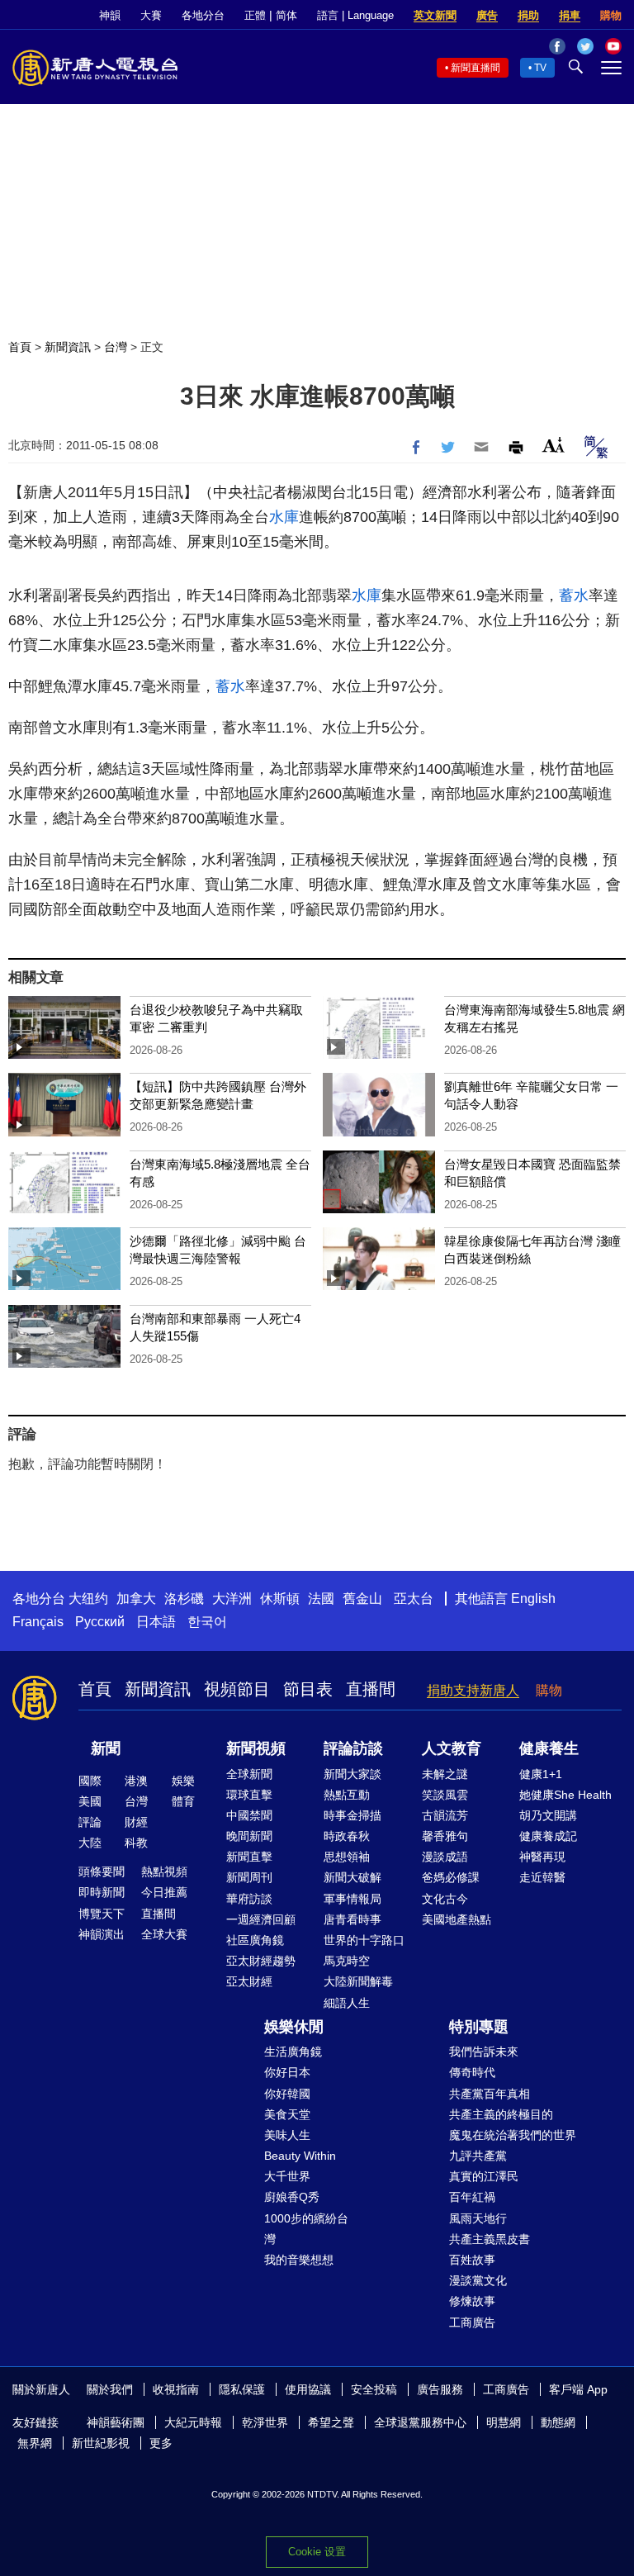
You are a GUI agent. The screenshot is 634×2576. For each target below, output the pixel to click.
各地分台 (203, 15)
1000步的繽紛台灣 (306, 2229)
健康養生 (549, 1748)
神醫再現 (542, 1857)
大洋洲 (232, 1599)
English (533, 1599)
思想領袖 (347, 1857)
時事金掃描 (352, 1815)
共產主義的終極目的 (501, 2114)
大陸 (90, 1843)
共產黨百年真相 (490, 2094)
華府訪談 (249, 1899)
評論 (90, 1822)
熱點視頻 (164, 1872)
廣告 (487, 15)
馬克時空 (347, 1961)
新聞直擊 (249, 1857)
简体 (286, 15)
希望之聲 (331, 2422)
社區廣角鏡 (255, 1940)
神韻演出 (102, 1934)
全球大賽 (164, 1934)
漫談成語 (445, 1857)
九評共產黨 (478, 2156)
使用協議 (308, 2389)
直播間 (371, 1689)
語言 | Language (355, 15)
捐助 (528, 15)
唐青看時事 (352, 1919)
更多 (161, 2443)
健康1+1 (541, 1774)
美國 (90, 1801)
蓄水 (574, 595)
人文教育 (452, 1748)
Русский (100, 1622)
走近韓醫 (542, 1877)
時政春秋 (347, 1836)
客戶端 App (578, 2389)
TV (540, 68)
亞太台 (414, 1599)
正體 (255, 15)
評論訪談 (353, 1748)
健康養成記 (548, 1836)
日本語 (156, 1622)
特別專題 (479, 2027)
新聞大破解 (352, 1877)
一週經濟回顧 (261, 1919)
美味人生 (287, 2135)
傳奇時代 (472, 2072)
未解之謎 (445, 1774)
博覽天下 (102, 1914)
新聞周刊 (249, 1877)
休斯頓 (280, 1599)
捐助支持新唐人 (473, 1690)
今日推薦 (164, 1892)
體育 (183, 1801)
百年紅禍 (472, 2197)
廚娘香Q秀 (292, 2197)
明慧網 (504, 2422)
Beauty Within (300, 2156)
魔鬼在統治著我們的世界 (513, 2135)
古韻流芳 (445, 1815)
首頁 (20, 347)
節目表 (308, 1689)
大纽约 (88, 1599)
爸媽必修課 (451, 1877)
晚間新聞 (249, 1836)
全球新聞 (249, 1774)
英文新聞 (435, 15)
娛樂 (183, 1781)
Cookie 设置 (317, 2552)
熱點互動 (347, 1795)
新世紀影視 (101, 2443)
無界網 (35, 2443)
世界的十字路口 (364, 1940)
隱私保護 (242, 2389)
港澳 (136, 1781)
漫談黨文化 (478, 2280)
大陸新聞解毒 (358, 1981)
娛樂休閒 (294, 2027)
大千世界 (287, 2176)
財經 (136, 1822)
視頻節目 (237, 1689)
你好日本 (287, 2072)
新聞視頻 (256, 1748)
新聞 (106, 1748)
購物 (611, 15)
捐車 (570, 15)
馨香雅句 (445, 1836)
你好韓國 (287, 2094)
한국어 (207, 1622)
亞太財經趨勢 (261, 1961)
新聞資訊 (68, 347)
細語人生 (347, 2003)
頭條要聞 (102, 1872)
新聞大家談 (352, 1774)
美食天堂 (287, 2114)
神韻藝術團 (116, 2422)
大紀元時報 (193, 2422)
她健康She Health (565, 1795)
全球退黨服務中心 (420, 2422)
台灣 (116, 347)
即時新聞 (102, 1892)
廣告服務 (440, 2389)
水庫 (284, 517)
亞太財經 (249, 1981)
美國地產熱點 (457, 1919)
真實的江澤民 (484, 2176)
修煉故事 (472, 2301)
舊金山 (362, 1599)
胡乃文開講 (548, 1815)
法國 (321, 1599)
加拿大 (136, 1599)
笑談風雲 (445, 1795)
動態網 (558, 2422)
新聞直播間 (475, 68)
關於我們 (110, 2389)
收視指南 (176, 2389)
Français (38, 1622)
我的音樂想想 (299, 2260)
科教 (136, 1843)
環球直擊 (249, 1795)
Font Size (554, 445)
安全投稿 (374, 2389)
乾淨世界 (265, 2422)
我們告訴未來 (484, 2052)
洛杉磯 (184, 1599)
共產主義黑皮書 (490, 2239)
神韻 (110, 15)
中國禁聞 (249, 1815)
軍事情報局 (352, 1899)
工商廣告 (472, 2322)
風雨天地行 (478, 2218)
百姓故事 (472, 2260)
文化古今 (445, 1899)
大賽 (151, 15)
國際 (90, 1781)
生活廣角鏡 (293, 2052)
